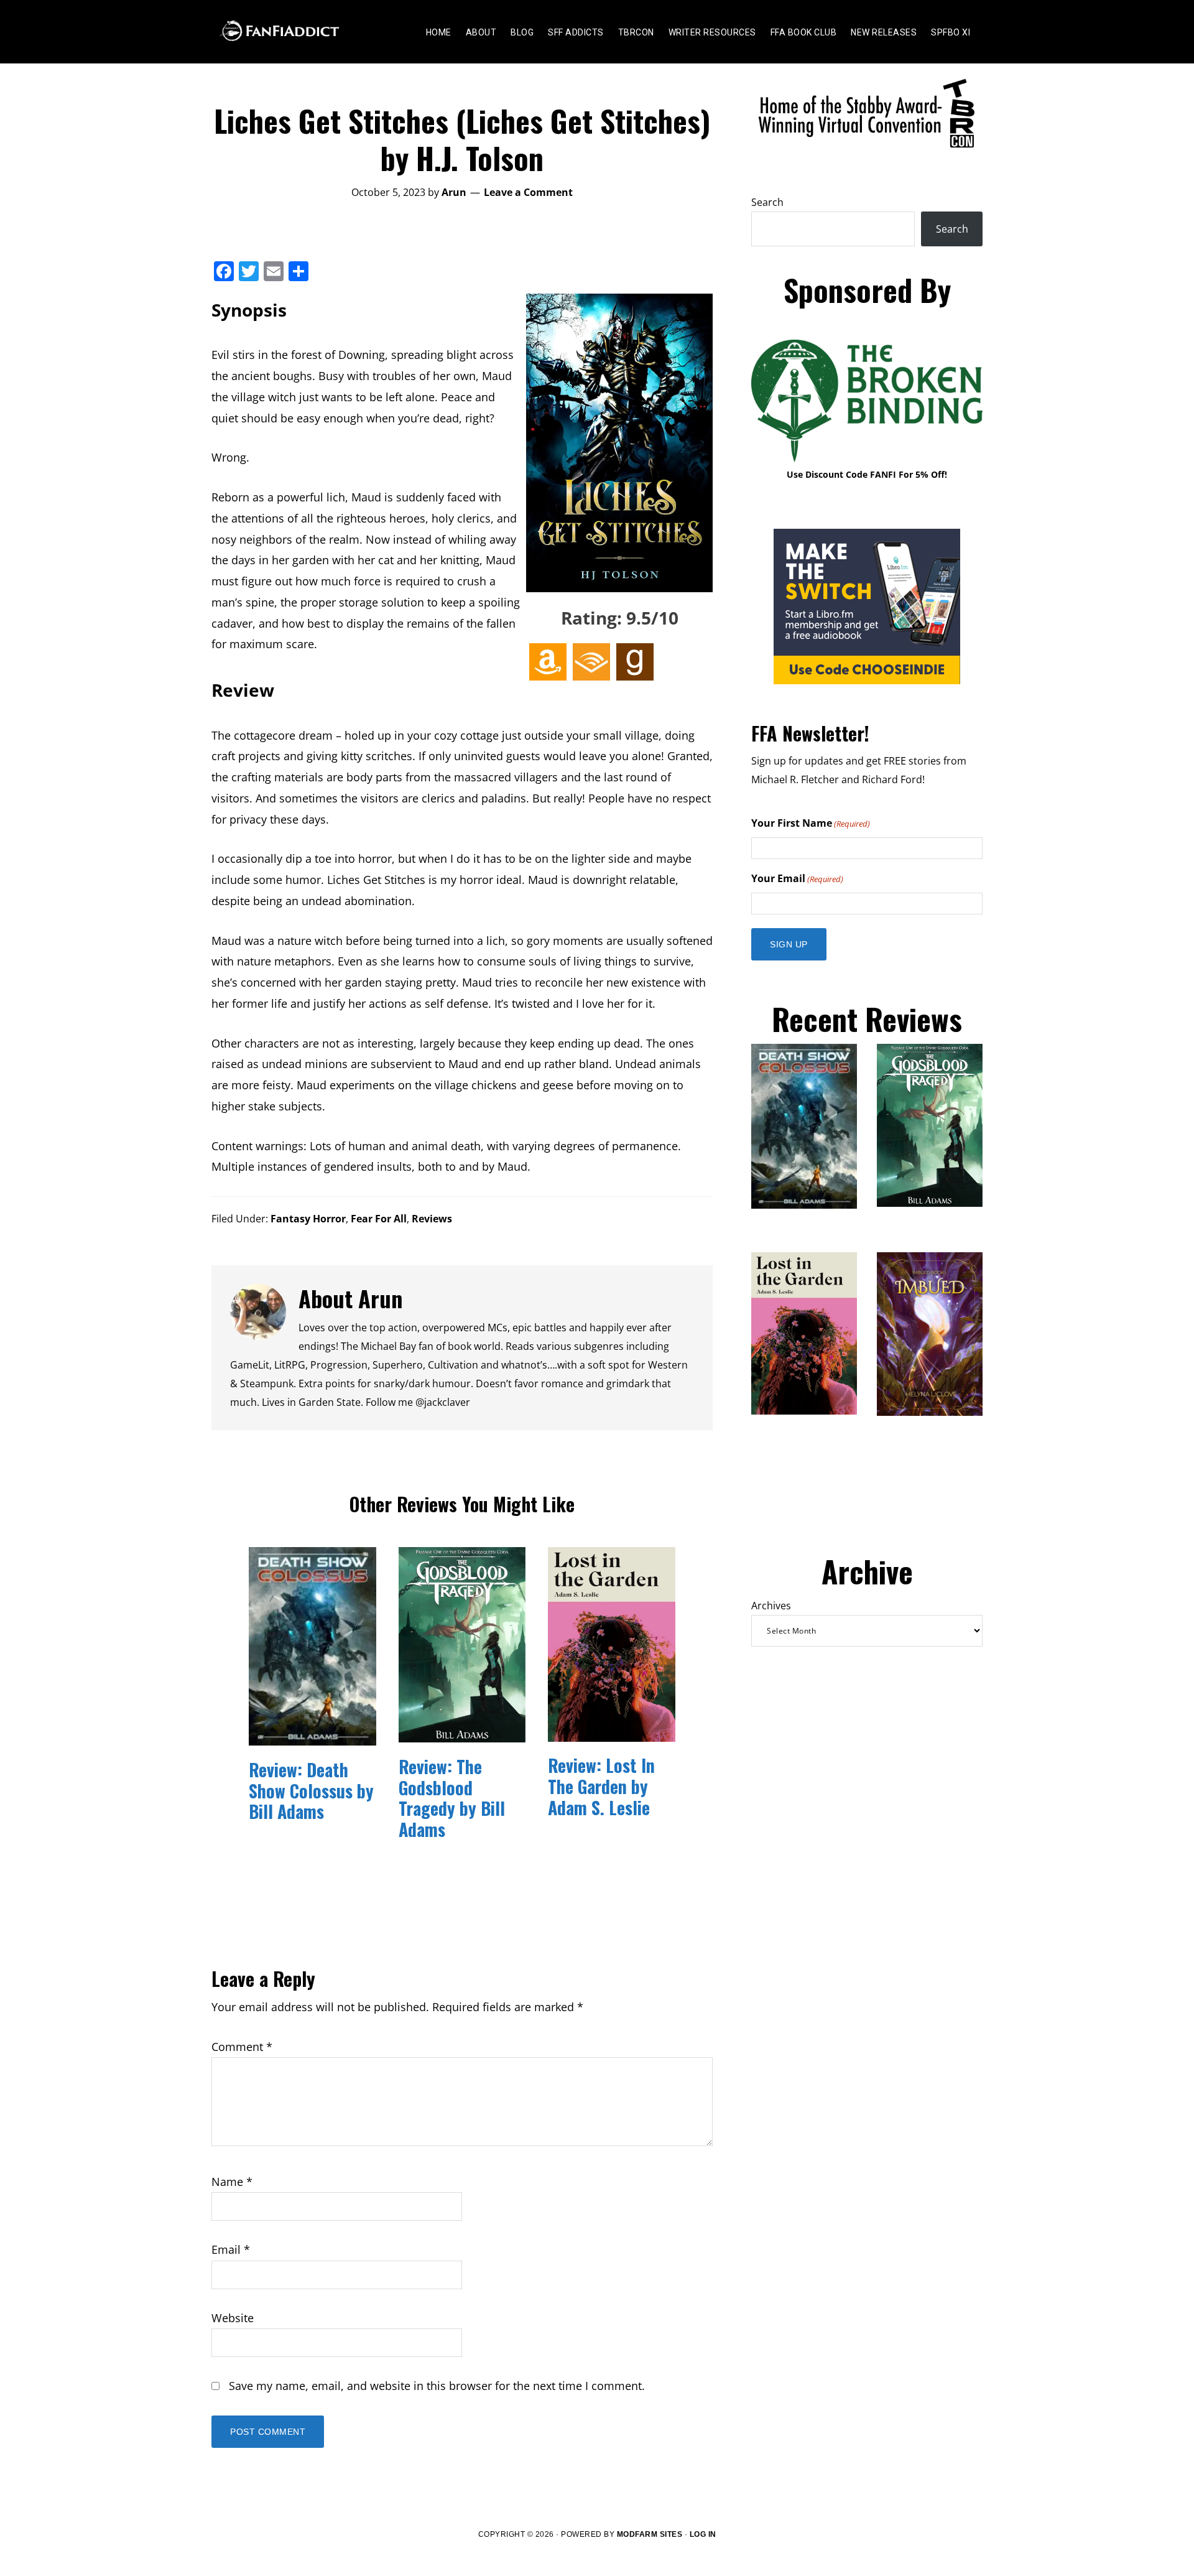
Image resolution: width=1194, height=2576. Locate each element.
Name (232, 2182)
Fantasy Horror (308, 1219)
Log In (703, 2534)
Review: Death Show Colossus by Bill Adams (311, 1790)
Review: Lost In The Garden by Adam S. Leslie (601, 1786)
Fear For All (379, 1219)
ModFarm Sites (650, 2534)
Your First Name (811, 823)
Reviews (432, 1219)
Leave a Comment (528, 192)
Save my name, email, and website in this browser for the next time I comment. (437, 2386)
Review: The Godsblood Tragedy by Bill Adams (452, 1798)
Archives (771, 1606)
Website (233, 2318)
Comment (242, 2047)
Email (231, 2249)
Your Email (797, 878)
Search (767, 202)
